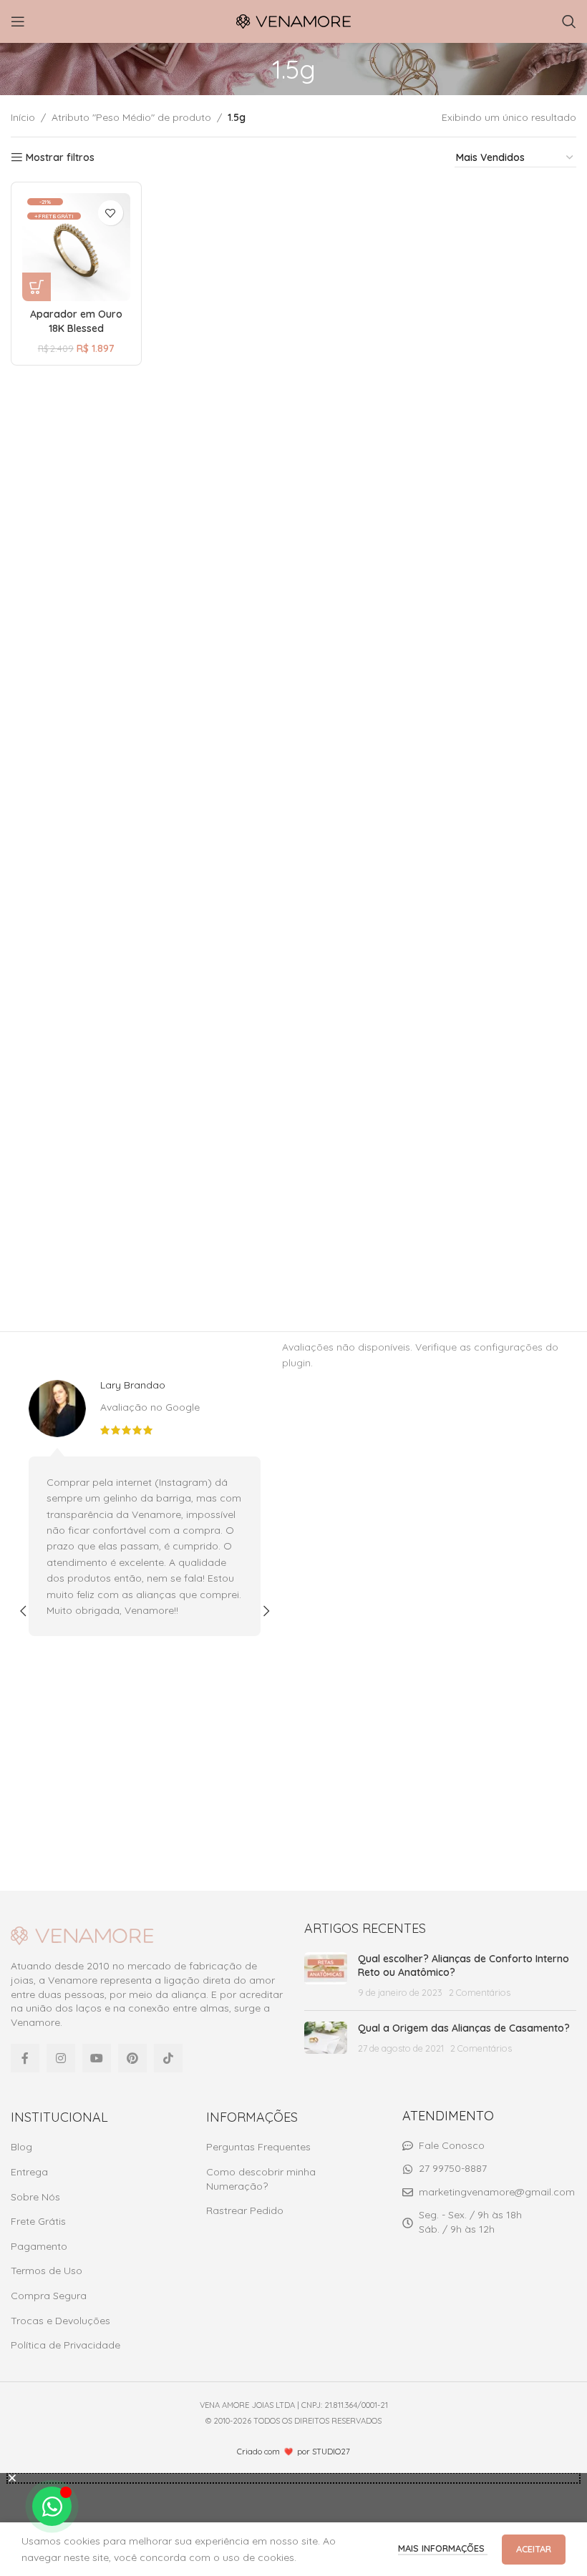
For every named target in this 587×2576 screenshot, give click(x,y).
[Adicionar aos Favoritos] (111, 213)
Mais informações (443, 2548)
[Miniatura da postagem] (326, 1976)
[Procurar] (569, 21)
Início (23, 117)
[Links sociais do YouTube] (97, 2058)
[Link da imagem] (82, 1935)
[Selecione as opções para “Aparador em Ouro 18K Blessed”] (37, 287)
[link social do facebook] (25, 2058)
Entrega (29, 2172)
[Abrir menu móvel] (18, 21)
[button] (23, 1611)
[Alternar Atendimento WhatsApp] (52, 2506)
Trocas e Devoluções (60, 2321)
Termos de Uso (47, 2271)
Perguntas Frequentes (258, 2147)
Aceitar (534, 2549)
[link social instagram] (61, 2058)
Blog (21, 2147)
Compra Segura (49, 2296)
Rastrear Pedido (245, 2210)
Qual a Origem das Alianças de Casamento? (464, 2028)
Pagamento (39, 2246)
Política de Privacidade (66, 2345)
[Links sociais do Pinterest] (132, 2058)
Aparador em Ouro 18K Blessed (76, 321)
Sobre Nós (35, 2197)
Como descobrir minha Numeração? (261, 2179)
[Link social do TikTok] (168, 2058)
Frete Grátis (38, 2221)
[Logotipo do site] (293, 21)
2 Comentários (480, 1992)
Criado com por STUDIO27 (293, 2452)
